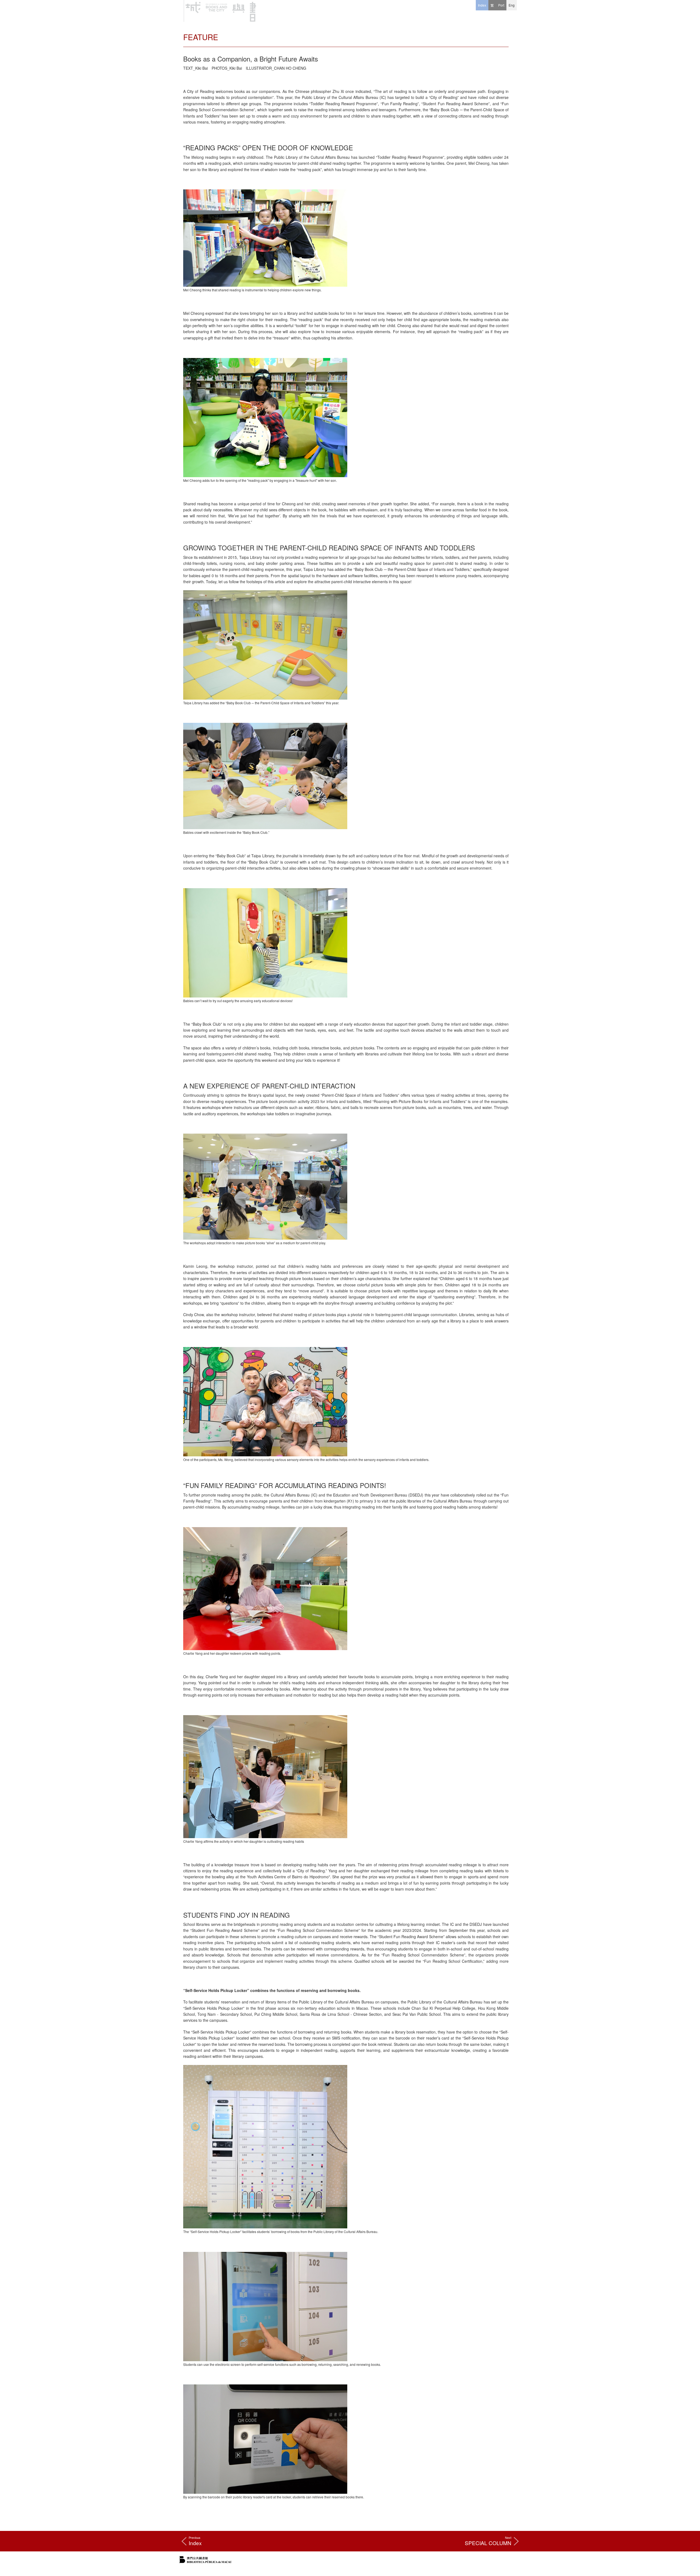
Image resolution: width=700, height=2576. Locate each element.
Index (482, 5)
